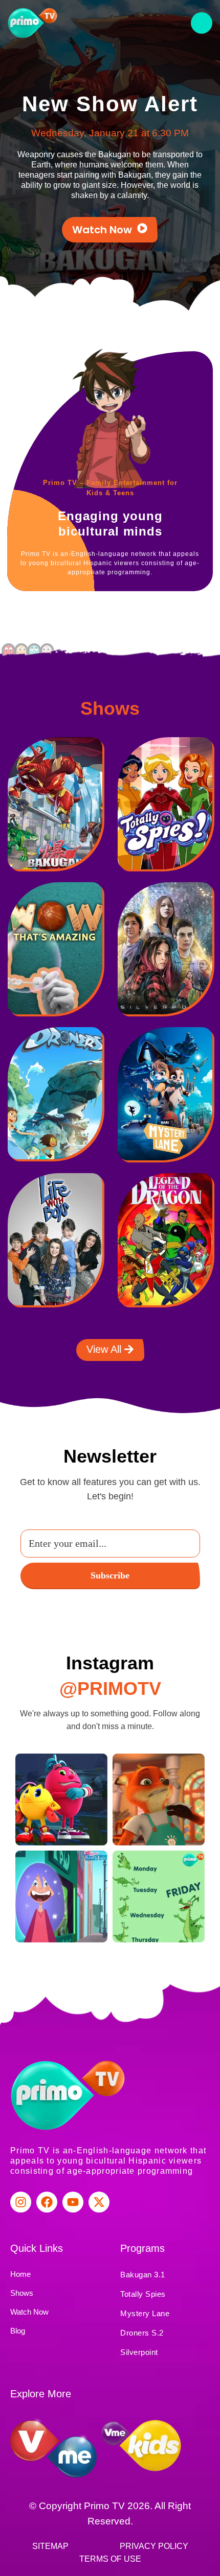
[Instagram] (21, 2202)
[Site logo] (33, 22)
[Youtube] (73, 2202)
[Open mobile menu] (202, 23)
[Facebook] (47, 2202)
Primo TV (105, 2506)
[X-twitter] (99, 2202)
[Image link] (55, 808)
